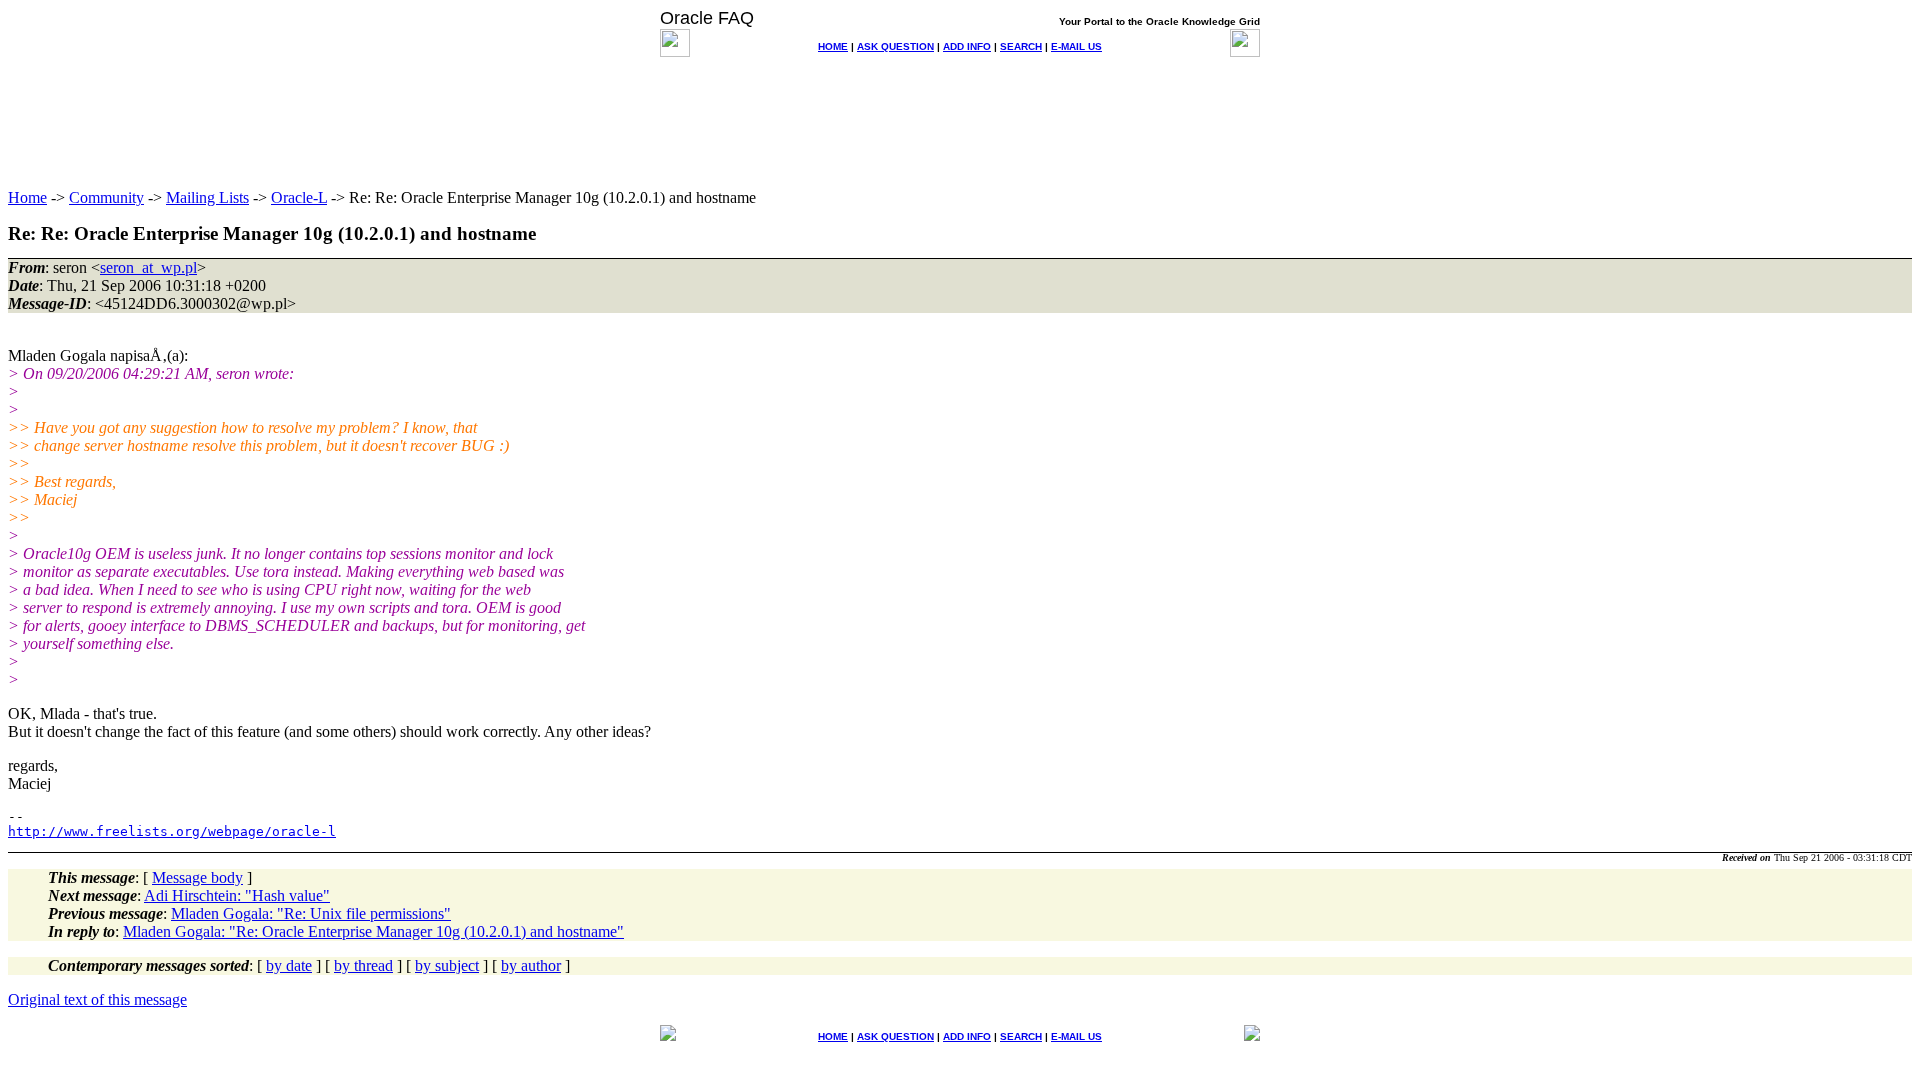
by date (289, 965)
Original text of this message (97, 999)
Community (106, 197)
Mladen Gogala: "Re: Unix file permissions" (311, 913)
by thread (363, 965)
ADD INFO (967, 46)
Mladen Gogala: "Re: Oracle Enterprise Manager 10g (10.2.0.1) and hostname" (373, 931)
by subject (447, 965)
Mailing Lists (207, 197)
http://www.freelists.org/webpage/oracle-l (172, 831)
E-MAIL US (1076, 46)
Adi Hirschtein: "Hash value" (237, 895)
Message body (197, 877)
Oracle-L (299, 197)
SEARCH (1021, 46)
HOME (833, 46)
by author (531, 965)
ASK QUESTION (895, 46)
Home (27, 197)
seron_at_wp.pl (148, 267)
